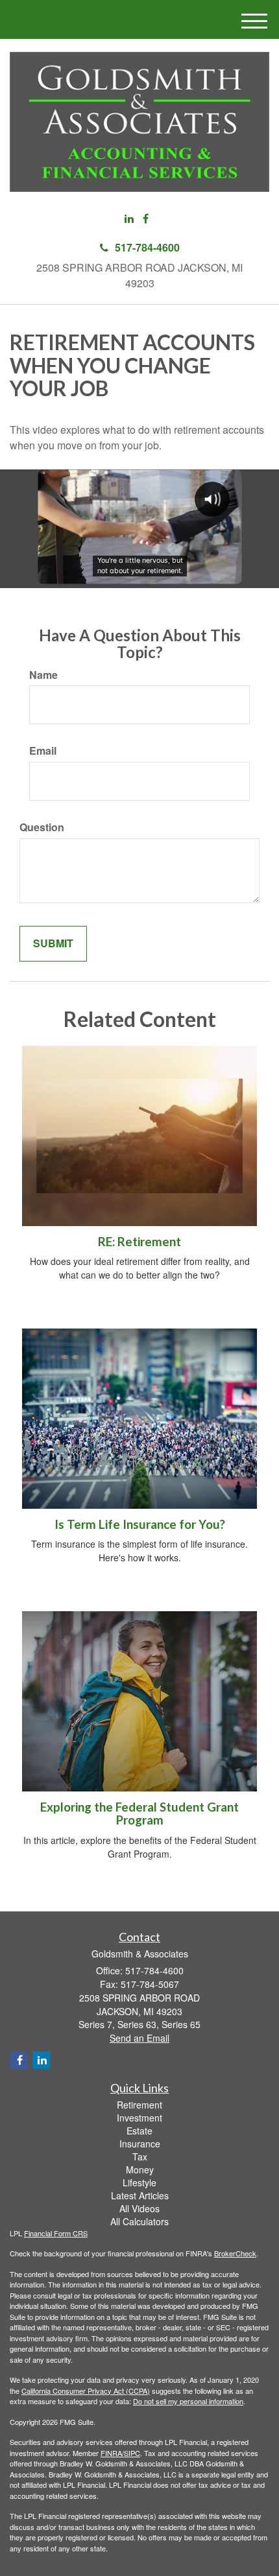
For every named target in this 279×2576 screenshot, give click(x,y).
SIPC (132, 2453)
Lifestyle (139, 2182)
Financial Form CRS (56, 2233)
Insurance (140, 2144)
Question (42, 827)
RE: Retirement (139, 1242)
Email (43, 751)
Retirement (139, 2105)
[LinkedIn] (129, 219)
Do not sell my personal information (188, 2401)
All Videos (139, 2208)
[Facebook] (146, 219)
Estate (139, 2131)
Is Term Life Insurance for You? (140, 1524)
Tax (140, 2157)
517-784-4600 (147, 247)
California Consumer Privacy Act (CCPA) (86, 2391)
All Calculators (139, 2221)
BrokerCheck (235, 2253)
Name (43, 675)
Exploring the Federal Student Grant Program (139, 1814)
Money (140, 2169)
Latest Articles (140, 2195)
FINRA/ (112, 2453)
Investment (139, 2118)
